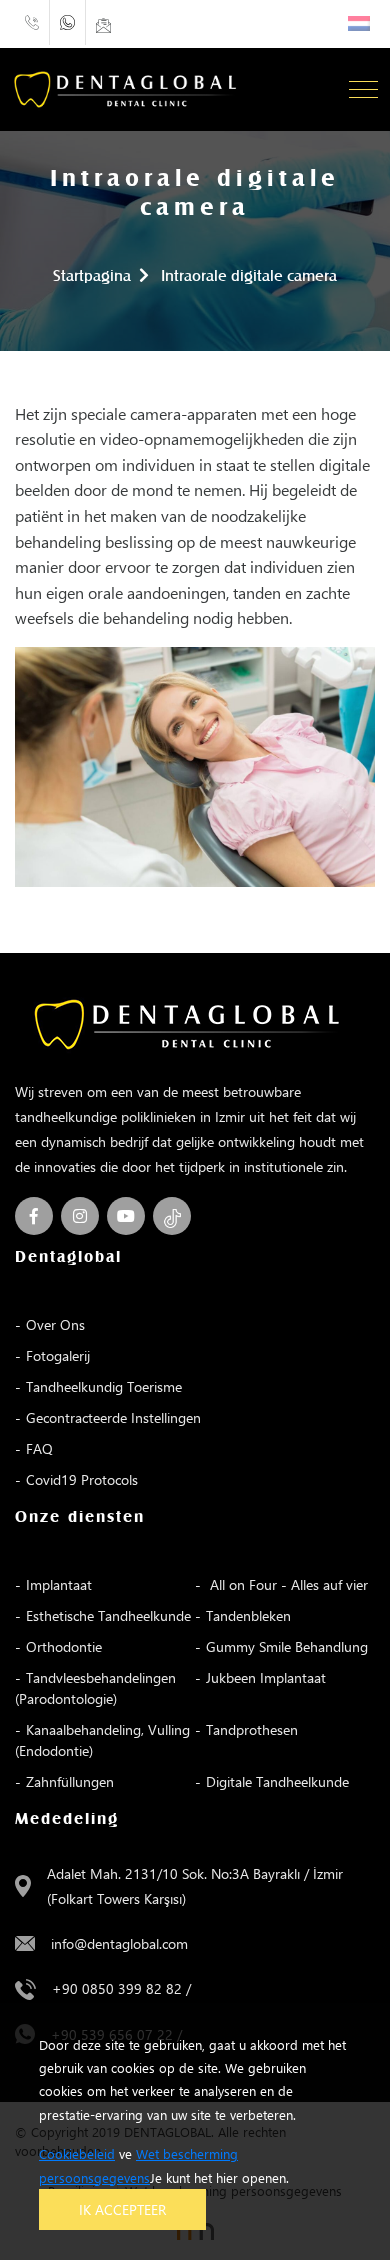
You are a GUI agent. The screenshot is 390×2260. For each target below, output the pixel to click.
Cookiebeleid (77, 2153)
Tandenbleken (248, 1615)
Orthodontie (64, 1646)
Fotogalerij (58, 1355)
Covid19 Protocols (82, 1479)
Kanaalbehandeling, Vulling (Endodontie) (102, 1740)
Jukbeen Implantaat (266, 1677)
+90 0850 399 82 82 (117, 1988)
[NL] (359, 23)
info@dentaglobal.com (119, 1943)
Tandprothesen (252, 1729)
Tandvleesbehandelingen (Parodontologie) (95, 1688)
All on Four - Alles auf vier (287, 1584)
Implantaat (59, 1584)
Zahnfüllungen (70, 1781)
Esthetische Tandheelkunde (108, 1615)
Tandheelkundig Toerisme (104, 1386)
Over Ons (55, 1324)
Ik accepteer (122, 2209)
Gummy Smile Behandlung (287, 1646)
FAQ (39, 1448)
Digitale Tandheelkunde (277, 1781)
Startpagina (92, 277)
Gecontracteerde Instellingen (113, 1417)
